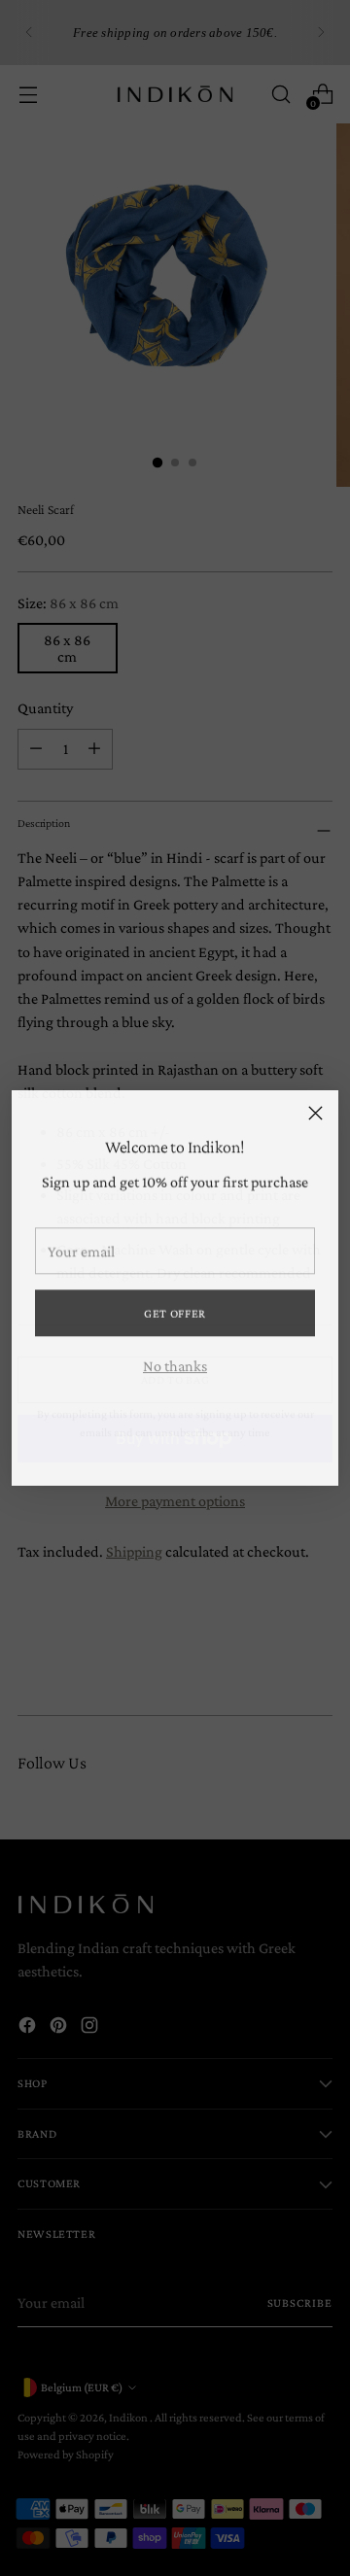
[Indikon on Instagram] (206, 1454)
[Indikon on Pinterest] (175, 1454)
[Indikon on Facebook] (144, 1454)
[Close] (315, 1113)
